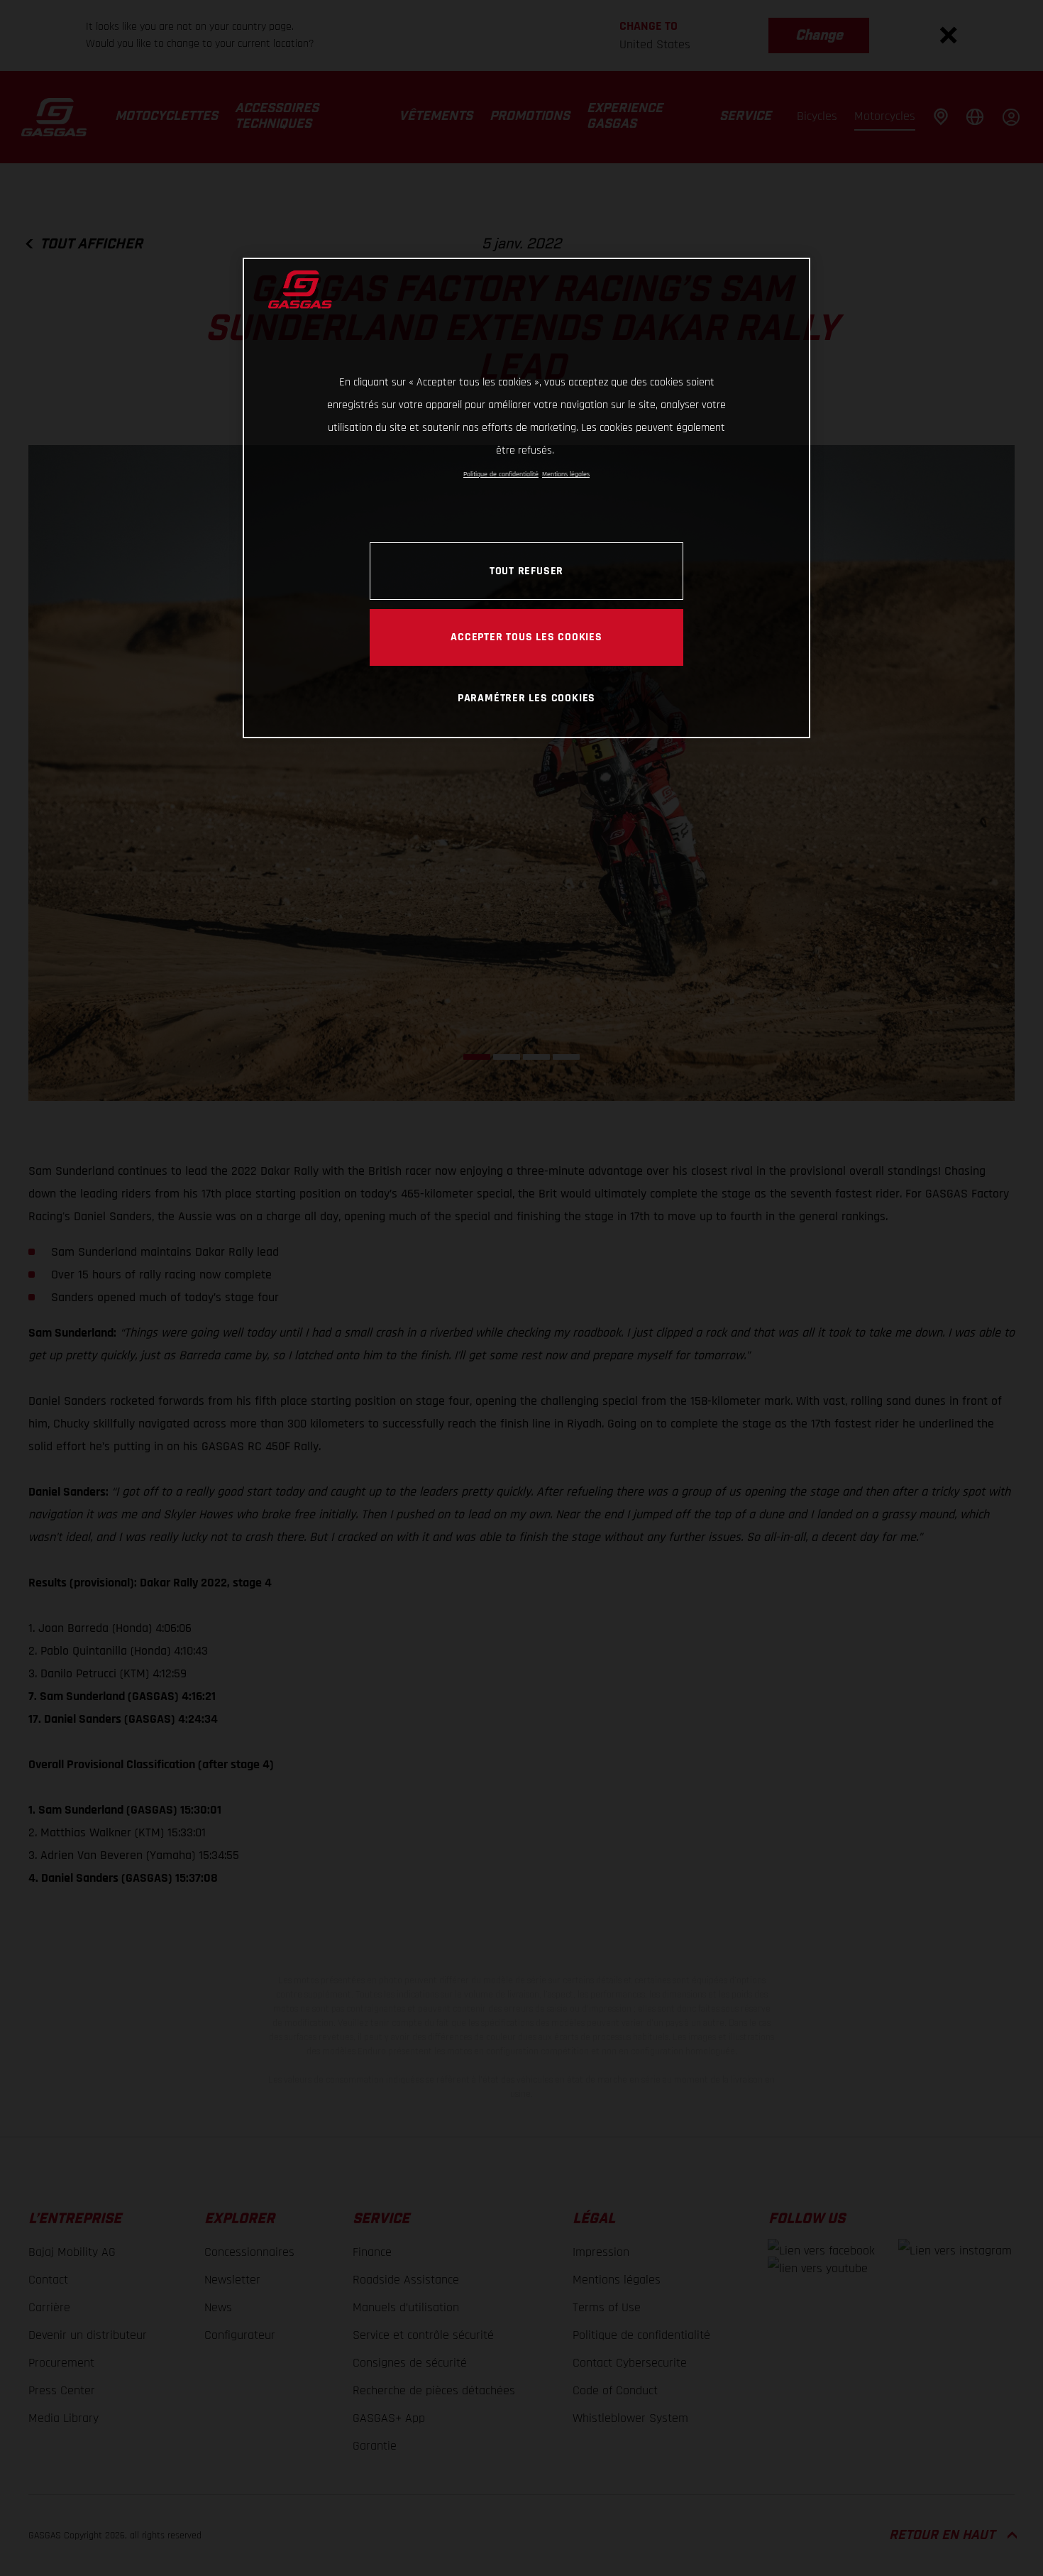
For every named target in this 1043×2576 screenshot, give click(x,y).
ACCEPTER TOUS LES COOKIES (526, 637)
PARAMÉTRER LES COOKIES (526, 698)
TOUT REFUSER (526, 571)
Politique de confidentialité (501, 474)
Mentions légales (566, 474)
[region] (526, 498)
